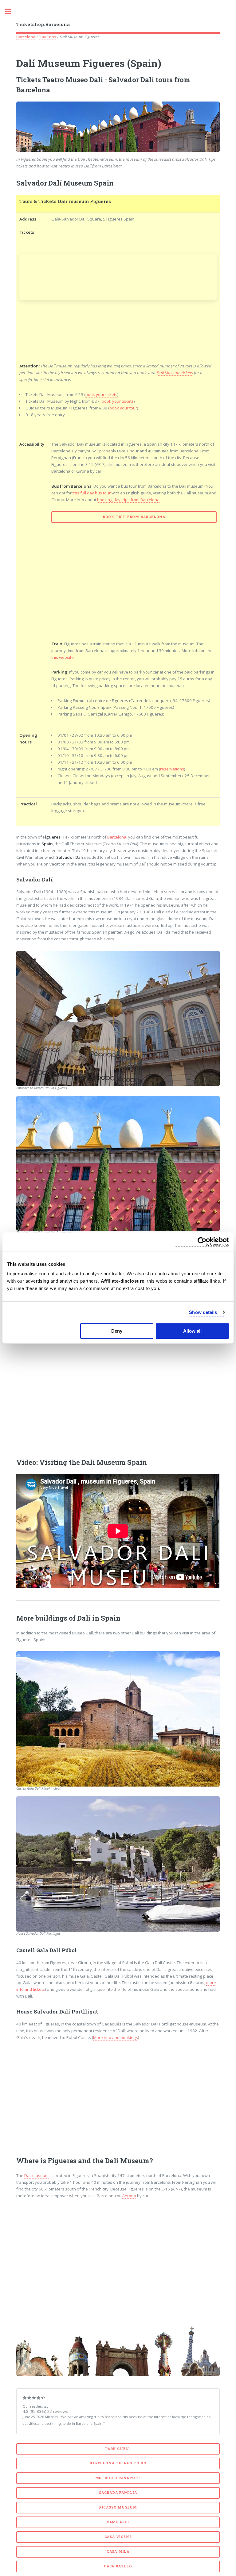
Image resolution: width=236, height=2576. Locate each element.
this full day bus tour (92, 493)
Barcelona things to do (118, 2463)
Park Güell (118, 2449)
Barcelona (26, 37)
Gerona (129, 2196)
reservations (172, 769)
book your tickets (101, 394)
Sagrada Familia (118, 2493)
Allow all (192, 1331)
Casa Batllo (118, 2566)
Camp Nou (118, 2522)
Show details (203, 1312)
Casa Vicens (118, 2537)
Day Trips (47, 37)
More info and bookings (116, 2037)
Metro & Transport (118, 2478)
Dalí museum (36, 2175)
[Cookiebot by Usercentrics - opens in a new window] (202, 1242)
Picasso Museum (118, 2507)
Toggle (11, 12)
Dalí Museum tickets (175, 373)
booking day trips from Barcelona (128, 500)
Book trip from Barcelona (134, 517)
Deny (117, 1331)
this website (63, 657)
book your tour (123, 408)
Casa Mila (118, 2551)
